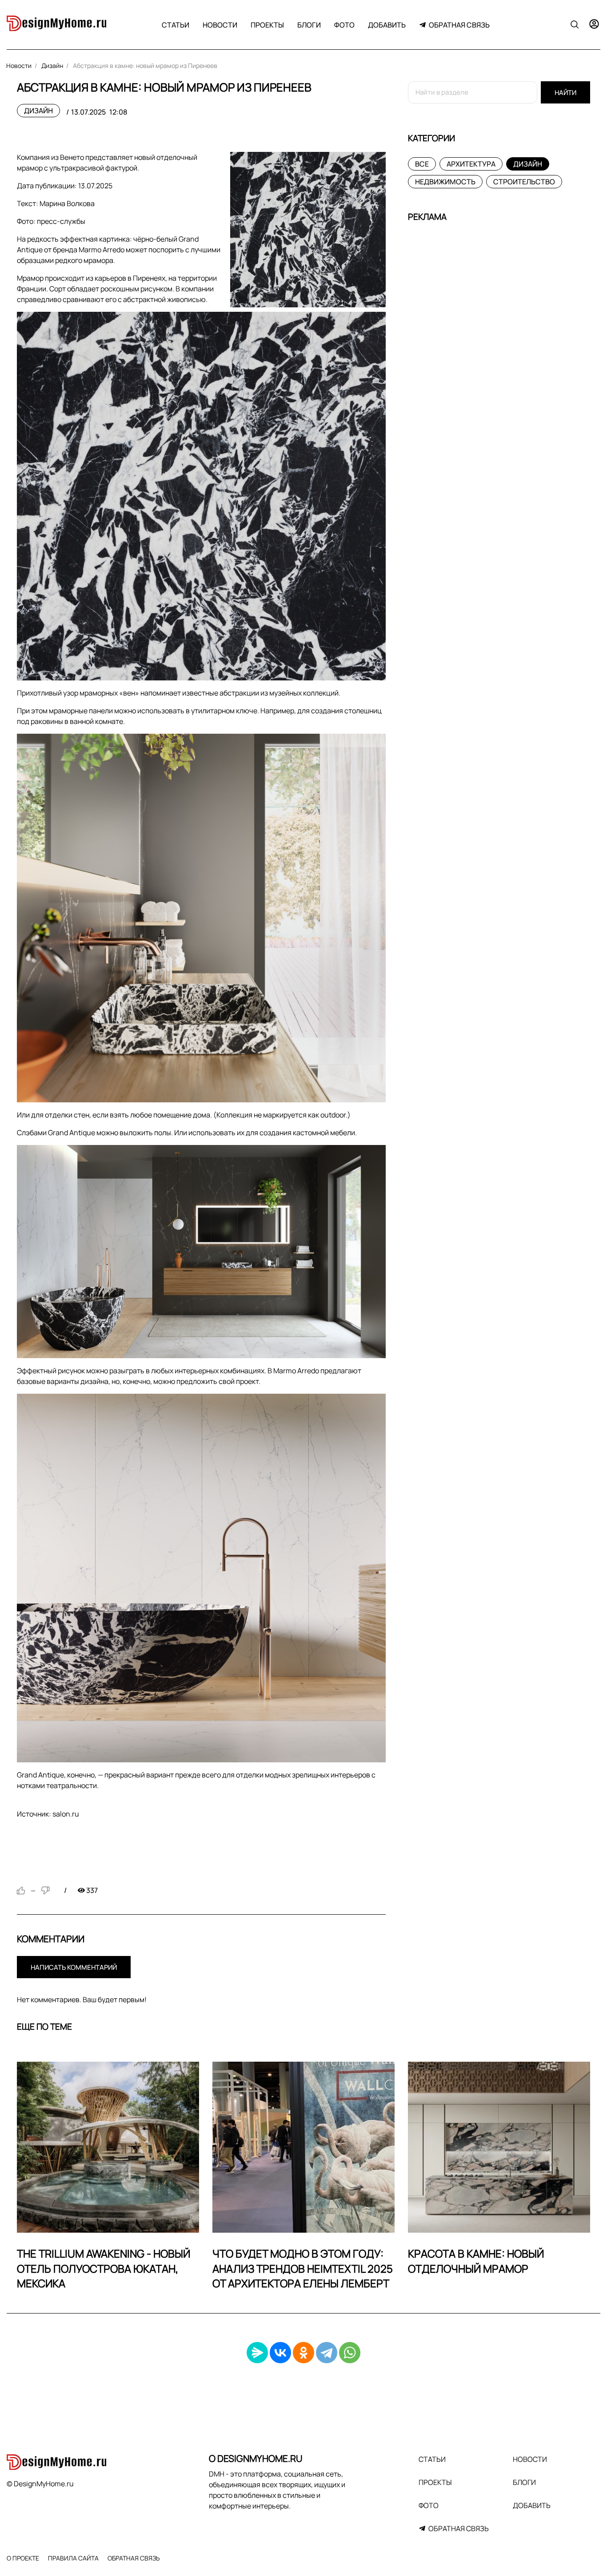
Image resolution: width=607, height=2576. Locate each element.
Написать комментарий (74, 1967)
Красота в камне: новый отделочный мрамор (476, 2261)
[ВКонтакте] (280, 2353)
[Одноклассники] (303, 2353)
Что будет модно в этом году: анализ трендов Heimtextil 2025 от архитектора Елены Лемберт (303, 2268)
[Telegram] (327, 2353)
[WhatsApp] (350, 2353)
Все (422, 164)
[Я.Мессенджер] (257, 2353)
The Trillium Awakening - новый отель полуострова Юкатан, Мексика (104, 2268)
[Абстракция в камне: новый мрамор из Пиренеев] (308, 230)
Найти (565, 93)
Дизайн (38, 111)
